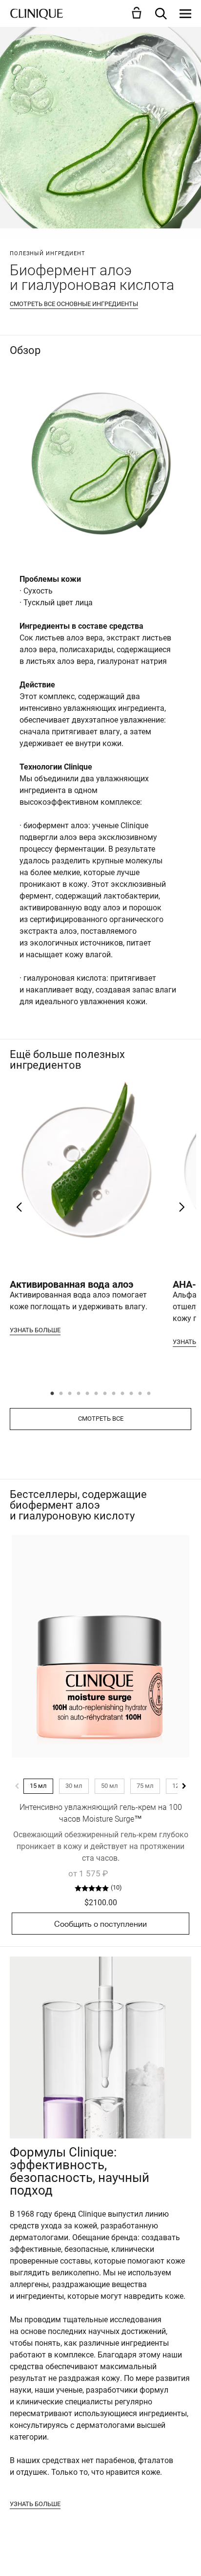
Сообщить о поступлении (100, 1924)
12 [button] (149, 1394)
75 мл (145, 1786)
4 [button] (79, 1394)
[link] (100, 1646)
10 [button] (132, 1394)
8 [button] (114, 1394)
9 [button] (123, 1394)
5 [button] (88, 1394)
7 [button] (105, 1394)
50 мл (110, 1786)
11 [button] (141, 1394)
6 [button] (97, 1394)
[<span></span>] (185, 14)
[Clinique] (37, 14)
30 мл (74, 1786)
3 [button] (70, 1394)
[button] (139, 13)
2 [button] (61, 1394)
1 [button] (53, 1394)
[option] (86, 1209)
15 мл (38, 1786)
